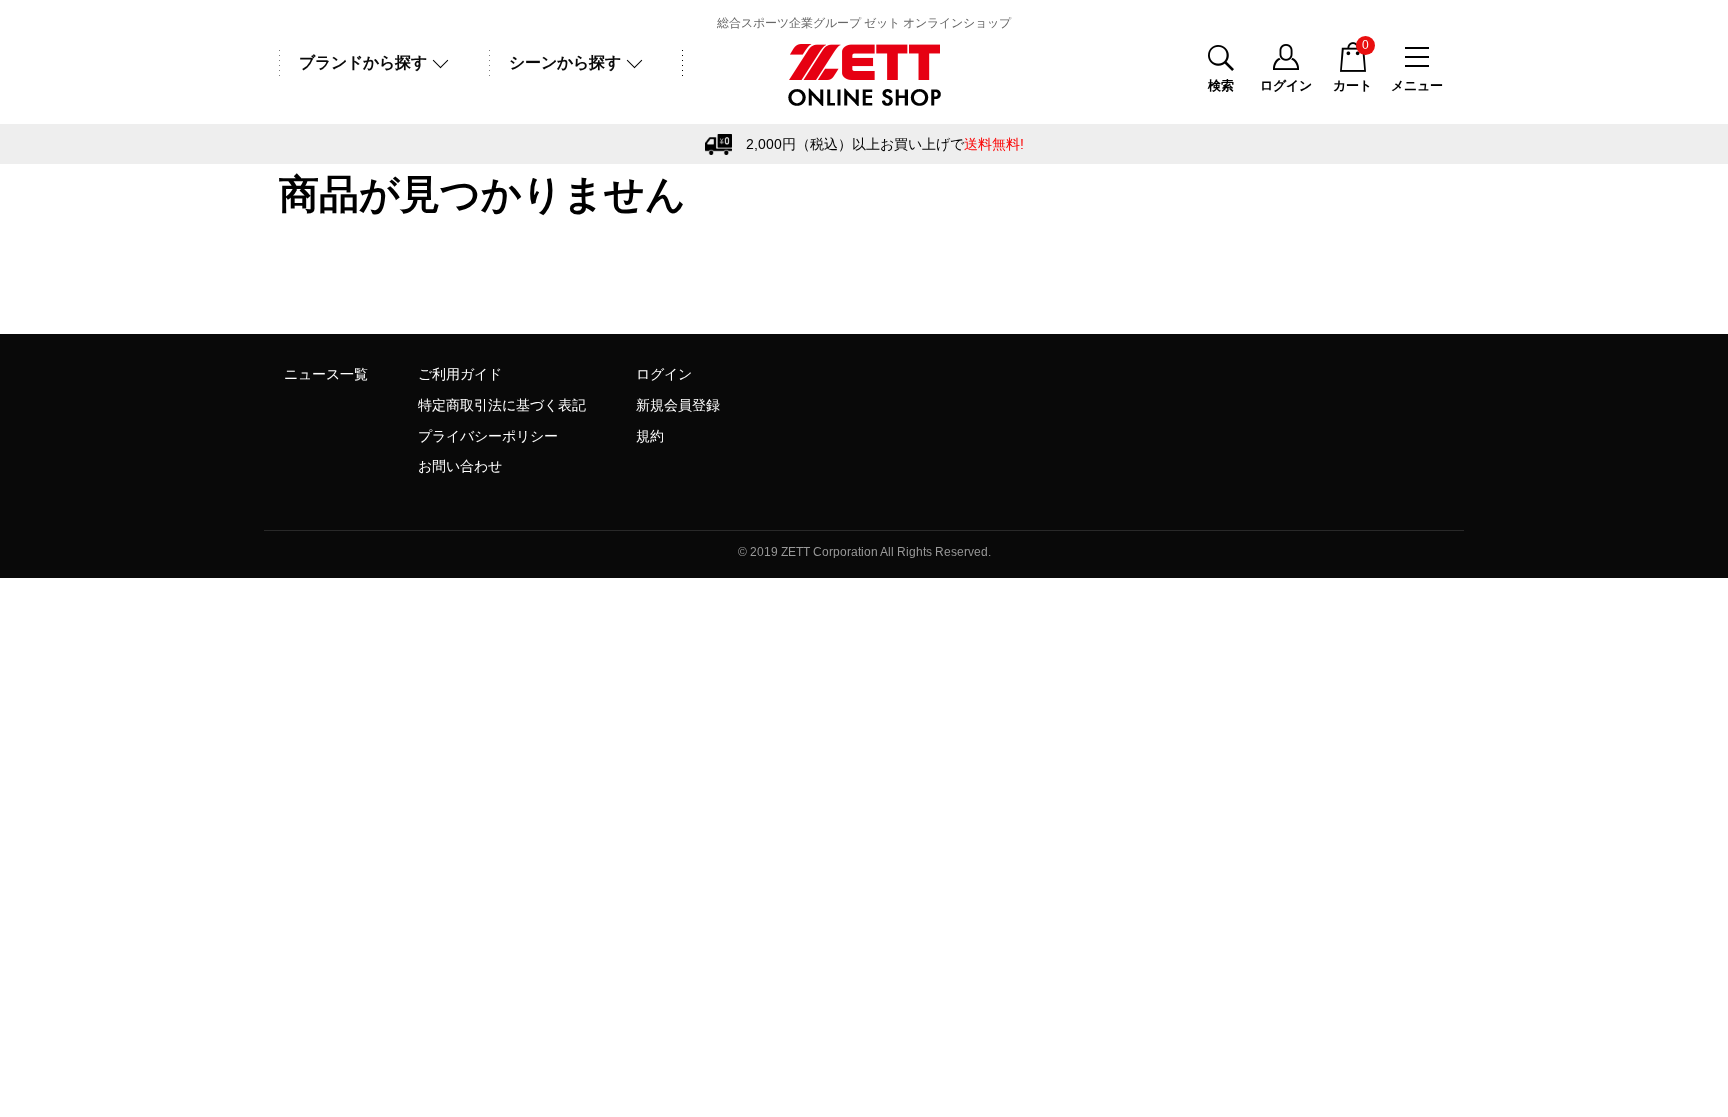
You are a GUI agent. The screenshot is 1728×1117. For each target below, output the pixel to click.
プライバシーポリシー (488, 436)
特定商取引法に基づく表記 (502, 405)
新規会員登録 (678, 405)
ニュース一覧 (326, 374)
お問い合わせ (460, 466)
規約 (650, 436)
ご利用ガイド (460, 374)
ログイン (664, 374)
